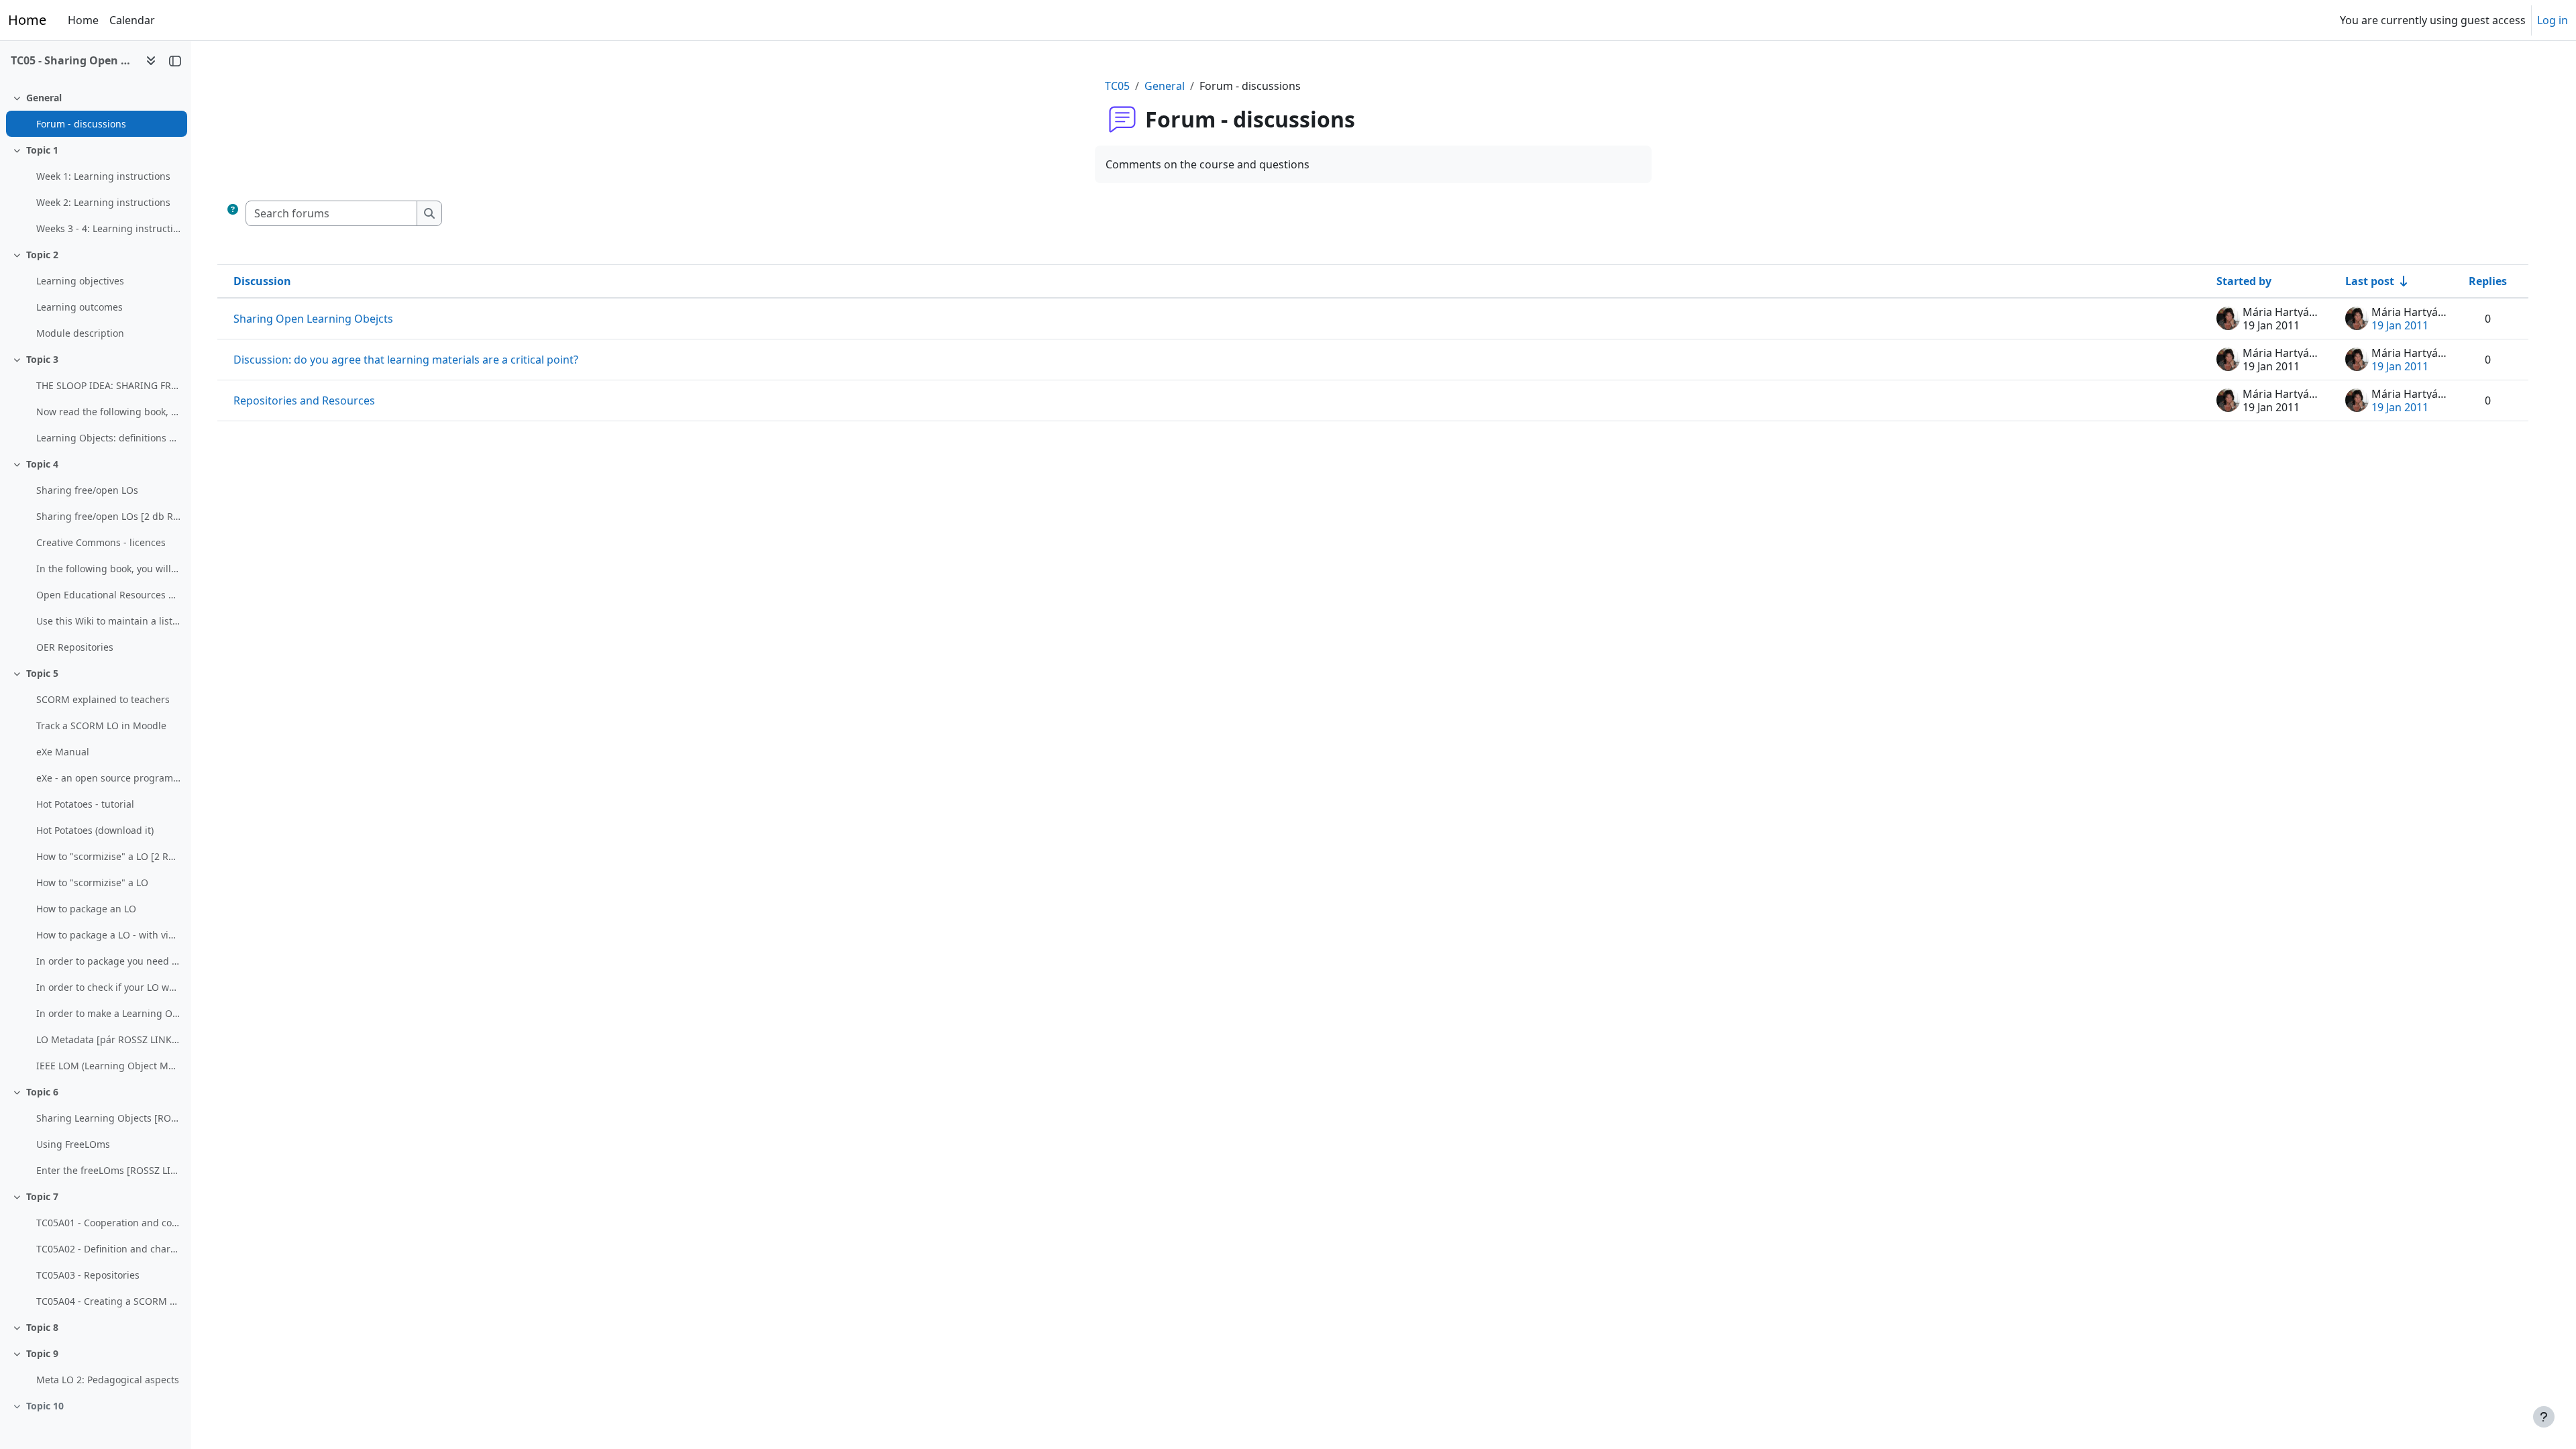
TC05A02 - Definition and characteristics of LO (108, 1249)
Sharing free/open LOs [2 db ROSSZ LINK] (108, 516)
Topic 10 (45, 1406)
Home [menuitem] (83, 20)
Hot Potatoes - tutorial (85, 804)
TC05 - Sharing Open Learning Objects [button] (73, 60)
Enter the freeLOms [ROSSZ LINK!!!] (108, 1170)
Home (27, 20)
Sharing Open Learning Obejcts (313, 319)
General (44, 98)
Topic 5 (42, 673)
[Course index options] (151, 60)
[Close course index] (175, 60)
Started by (2244, 281)
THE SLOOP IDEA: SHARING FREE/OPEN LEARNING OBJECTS (108, 385)
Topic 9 (42, 1353)
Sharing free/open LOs (87, 490)
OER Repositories (75, 647)
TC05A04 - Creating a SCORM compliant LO (108, 1301)
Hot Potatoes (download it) (95, 830)
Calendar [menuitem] (132, 20)
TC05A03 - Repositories (88, 1275)
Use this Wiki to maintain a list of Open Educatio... (108, 621)
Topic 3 (42, 359)
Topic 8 (42, 1327)
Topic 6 (42, 1092)
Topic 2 (42, 255)
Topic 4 (42, 464)
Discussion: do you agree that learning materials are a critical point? (406, 360)
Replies (2488, 281)
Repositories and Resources (304, 400)
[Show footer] (2544, 1417)
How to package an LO (86, 909)
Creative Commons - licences (101, 542)
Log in (2553, 20)
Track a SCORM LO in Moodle (101, 726)
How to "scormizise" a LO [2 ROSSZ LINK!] (108, 856)
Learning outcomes (79, 307)
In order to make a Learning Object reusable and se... (108, 1013)
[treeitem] (95, 111)
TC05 (1117, 86)
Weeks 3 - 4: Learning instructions (108, 228)
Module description (80, 333)
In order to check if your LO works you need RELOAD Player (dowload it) (108, 987)
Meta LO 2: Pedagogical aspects (108, 1380)
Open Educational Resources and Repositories (108, 595)
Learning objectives (80, 281)
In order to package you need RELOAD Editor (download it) (108, 961)
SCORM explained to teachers (103, 699)
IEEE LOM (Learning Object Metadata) (108, 1066)
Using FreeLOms (73, 1144)
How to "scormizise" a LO (92, 882)
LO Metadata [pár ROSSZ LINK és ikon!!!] (108, 1039)
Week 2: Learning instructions (103, 202)
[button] (233, 213)
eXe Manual (63, 752)
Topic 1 (42, 150)
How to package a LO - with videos (108, 935)
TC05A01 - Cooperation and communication (108, 1223)
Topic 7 (42, 1196)
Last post (2370, 281)
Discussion (262, 281)
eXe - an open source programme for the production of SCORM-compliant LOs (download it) (108, 778)
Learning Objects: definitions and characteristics (108, 438)
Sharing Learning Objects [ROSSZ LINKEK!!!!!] (108, 1118)
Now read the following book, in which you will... (108, 412)
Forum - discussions (81, 124)
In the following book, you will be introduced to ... (108, 569)
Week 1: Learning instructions (103, 176)
